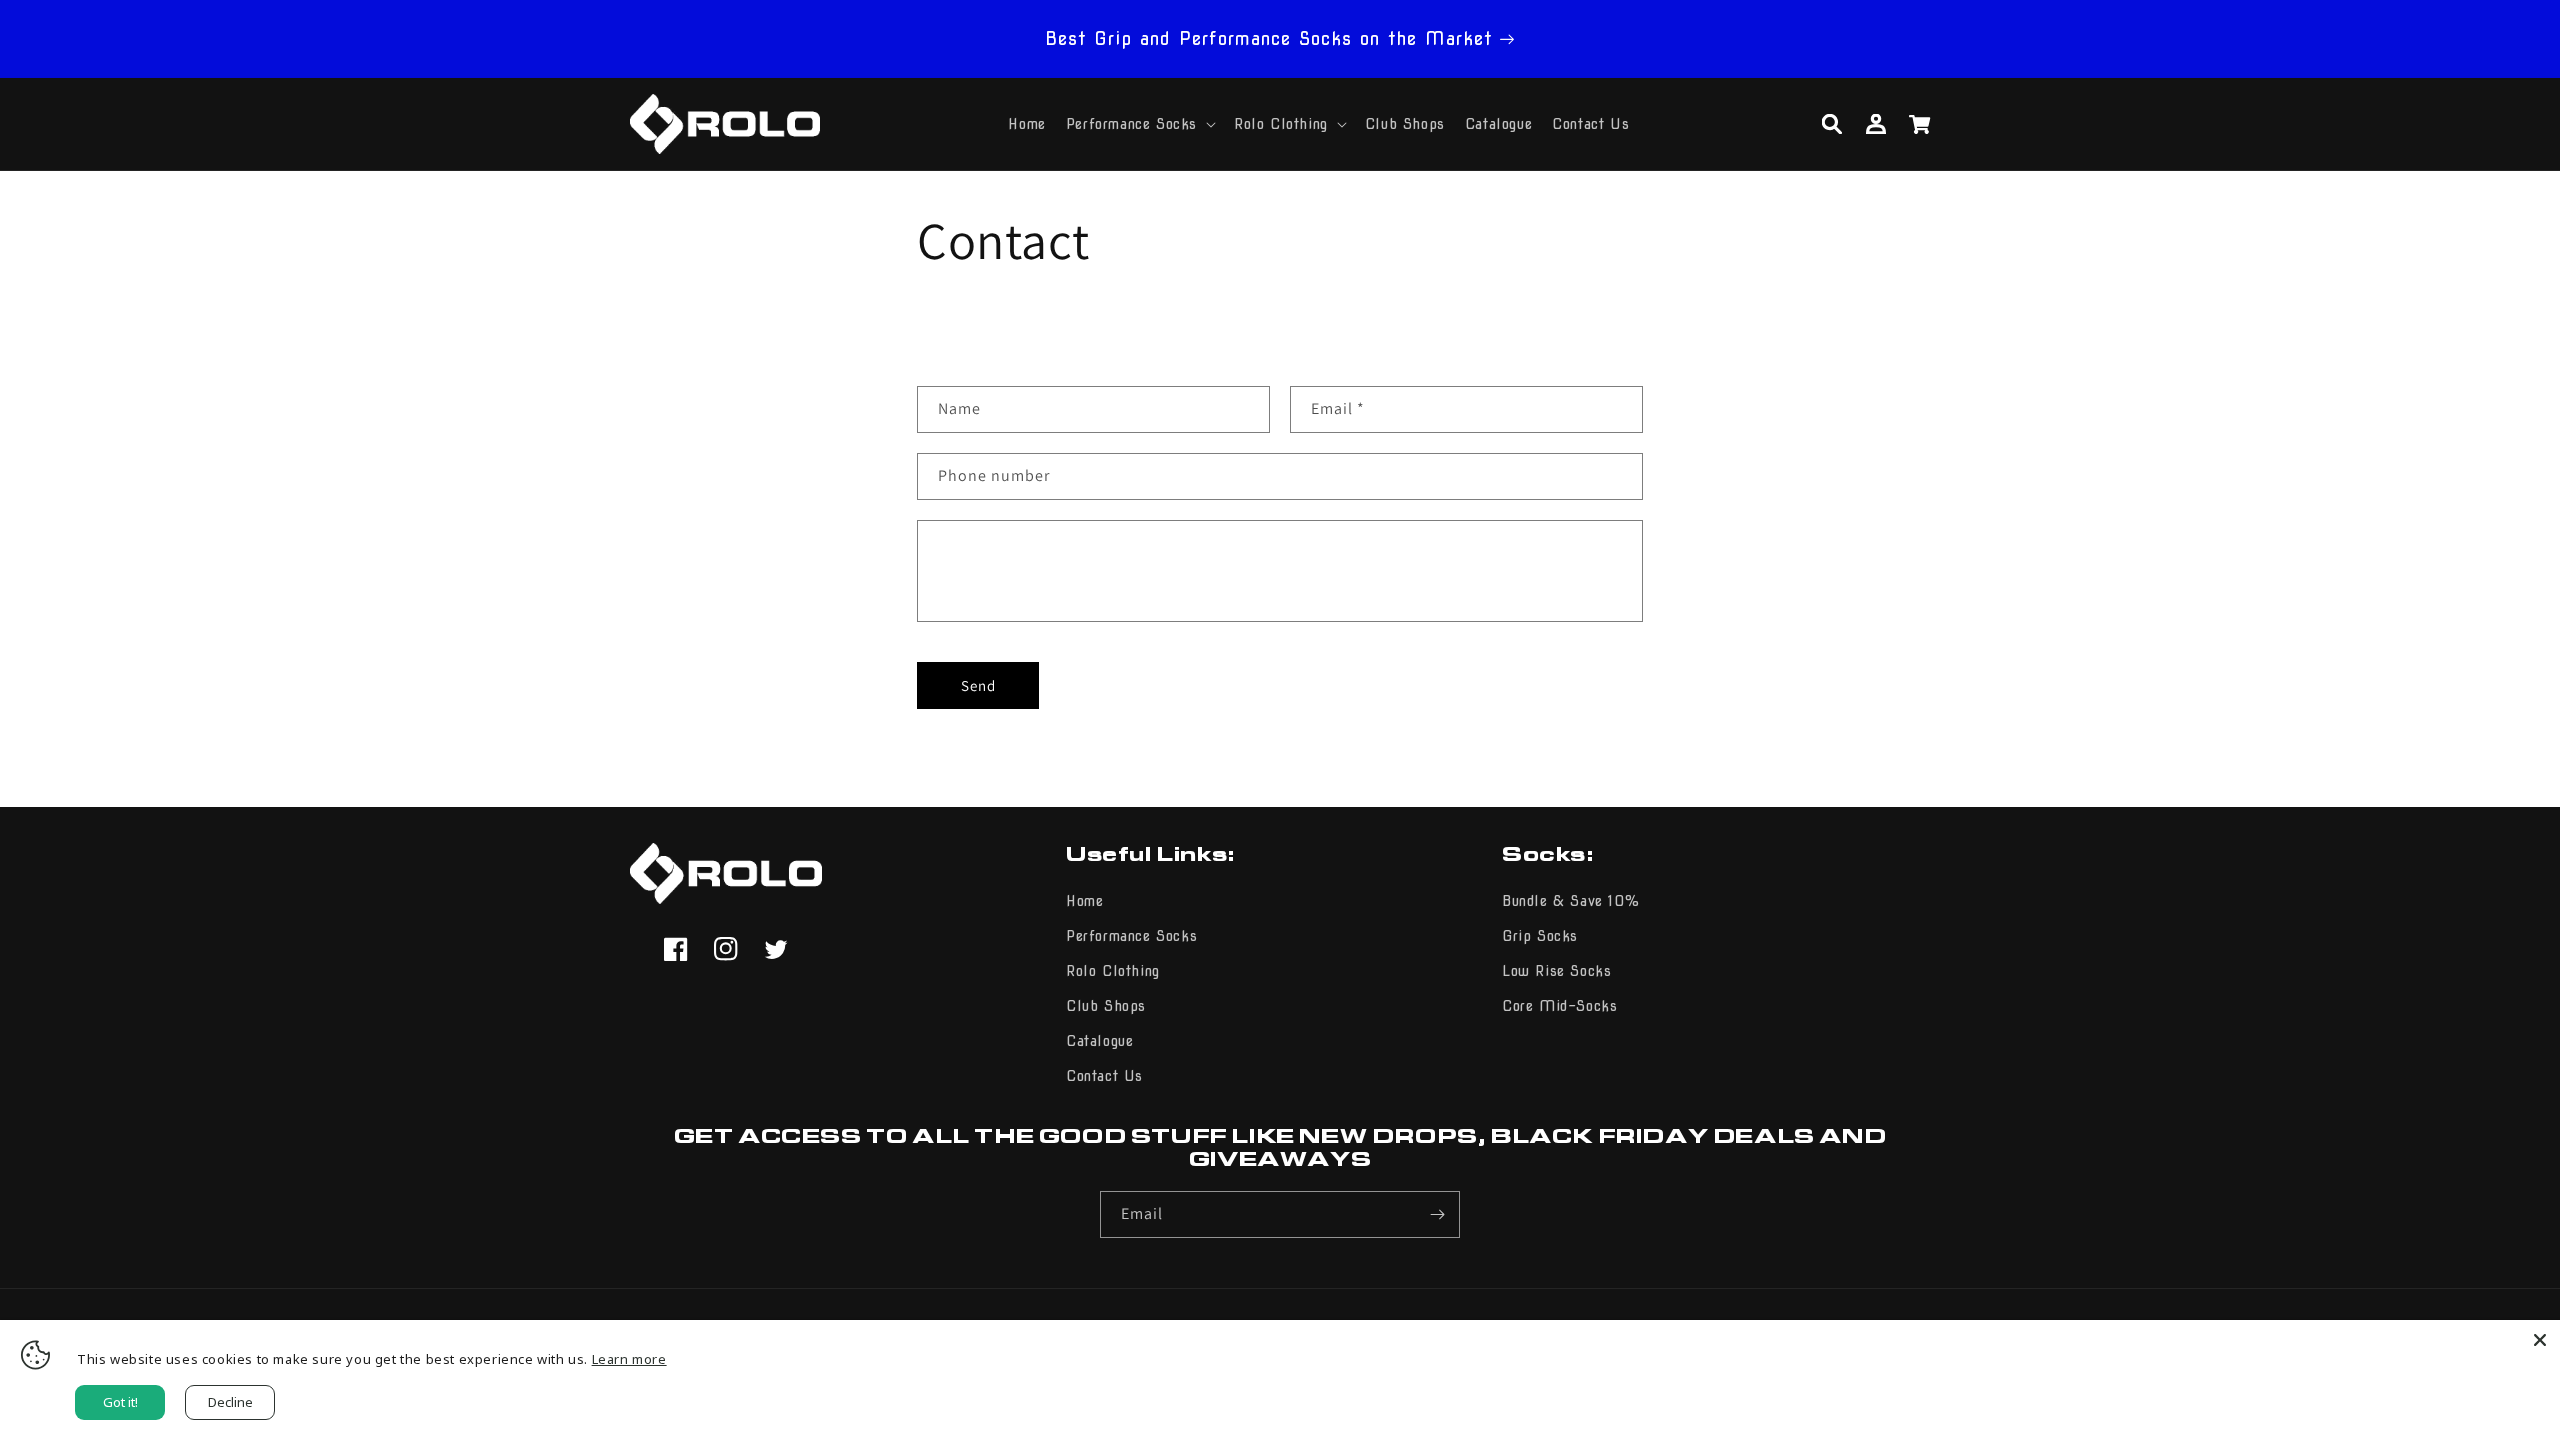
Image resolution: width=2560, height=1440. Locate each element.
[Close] (2540, 1340)
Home (1084, 901)
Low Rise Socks (1556, 971)
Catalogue (1099, 1041)
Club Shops (1106, 1006)
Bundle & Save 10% (1570, 901)
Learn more (629, 1359)
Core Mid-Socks (1559, 1006)
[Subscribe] (1437, 1214)
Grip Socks (1540, 936)
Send (978, 685)
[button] (1140, 124)
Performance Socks (1131, 936)
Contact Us (1104, 1076)
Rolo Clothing (1113, 971)
